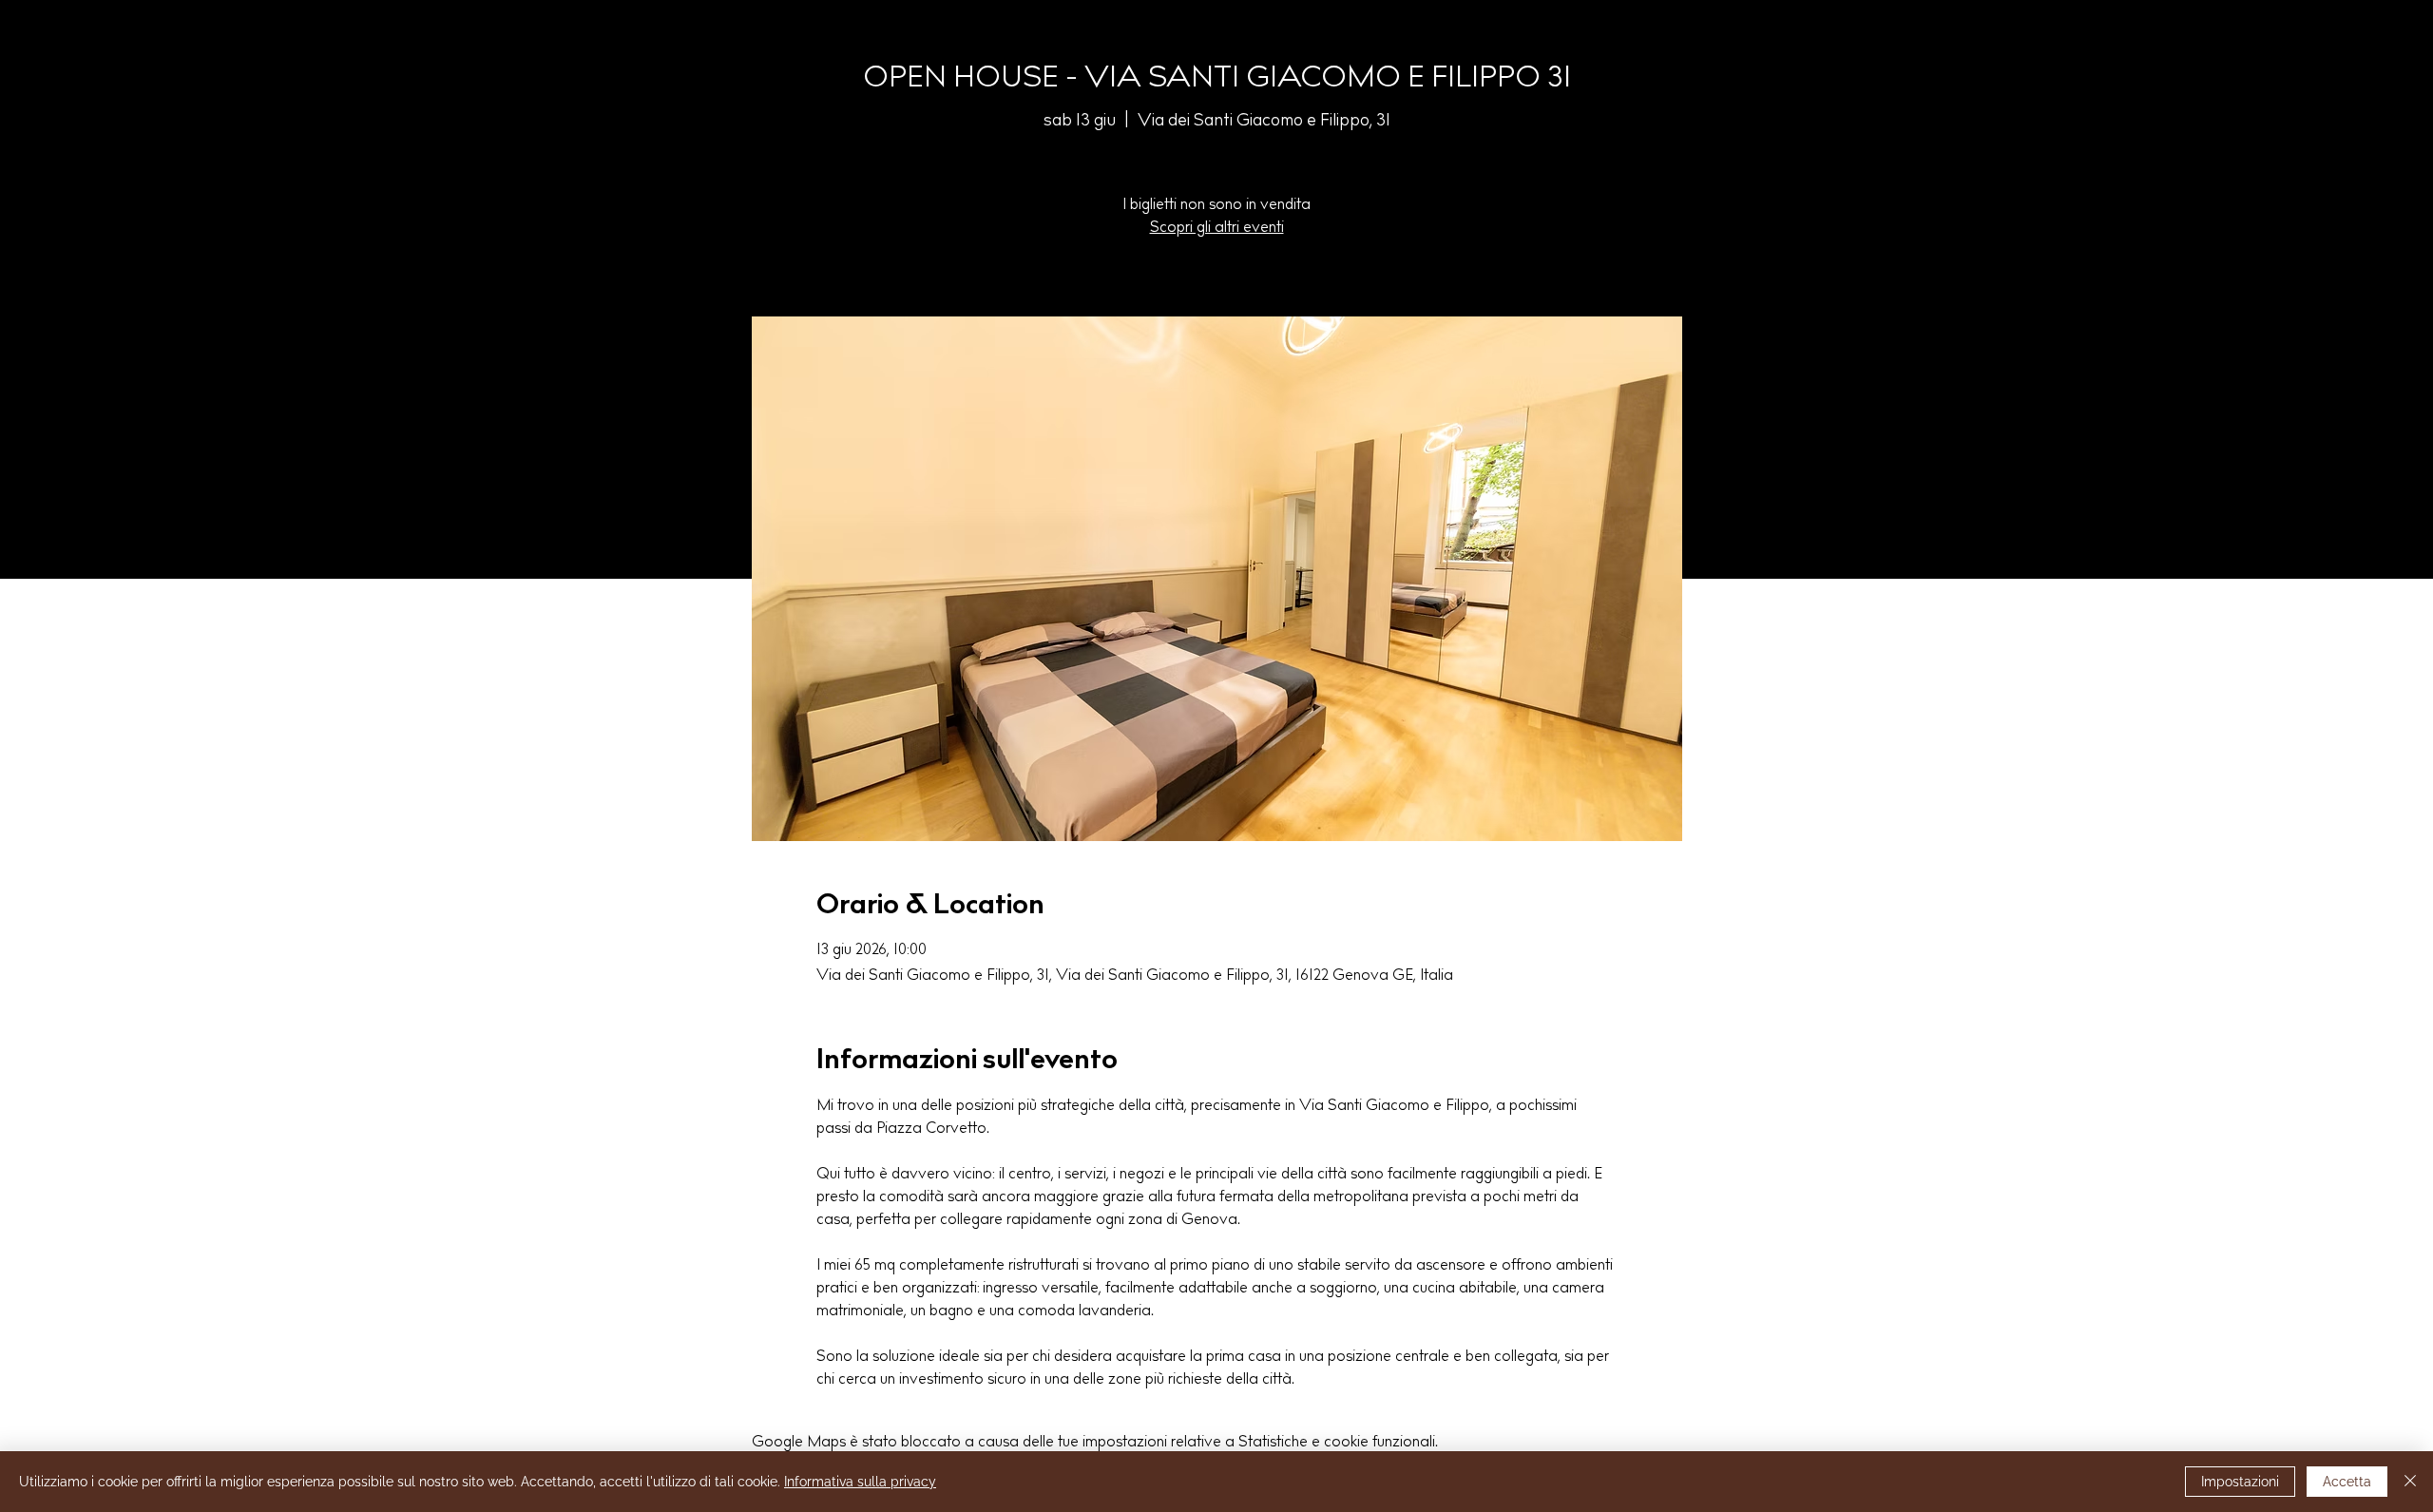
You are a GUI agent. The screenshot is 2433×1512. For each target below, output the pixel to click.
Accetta (2347, 1482)
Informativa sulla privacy (860, 1482)
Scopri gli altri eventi (1217, 228)
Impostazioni (2240, 1482)
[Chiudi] (2410, 1482)
